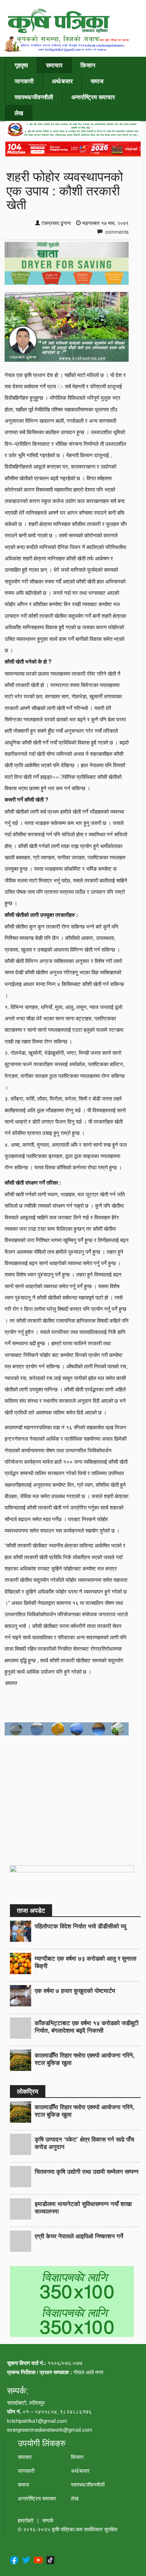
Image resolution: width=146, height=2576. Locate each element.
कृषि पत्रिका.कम (68, 2529)
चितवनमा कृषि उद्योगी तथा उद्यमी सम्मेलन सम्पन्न (87, 2171)
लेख (19, 113)
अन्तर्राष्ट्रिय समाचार (93, 97)
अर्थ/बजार (62, 81)
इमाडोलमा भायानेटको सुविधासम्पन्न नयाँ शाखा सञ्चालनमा (83, 2207)
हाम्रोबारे (26, 2520)
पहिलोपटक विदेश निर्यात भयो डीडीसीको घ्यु (80, 1926)
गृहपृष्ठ (21, 65)
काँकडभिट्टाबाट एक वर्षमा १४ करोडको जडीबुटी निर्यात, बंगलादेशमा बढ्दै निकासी (87, 2026)
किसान (88, 65)
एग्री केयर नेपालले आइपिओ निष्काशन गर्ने (79, 2236)
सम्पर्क (48, 2520)
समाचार (54, 65)
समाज (97, 81)
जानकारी (24, 81)
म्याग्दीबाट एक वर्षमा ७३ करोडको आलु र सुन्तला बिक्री (86, 1962)
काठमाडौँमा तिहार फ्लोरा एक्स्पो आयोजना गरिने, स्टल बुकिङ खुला (85, 2059)
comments (116, 232)
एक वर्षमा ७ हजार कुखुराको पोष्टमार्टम (75, 1990)
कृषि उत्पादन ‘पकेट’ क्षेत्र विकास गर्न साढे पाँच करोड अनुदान (85, 2143)
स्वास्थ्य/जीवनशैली (34, 97)
